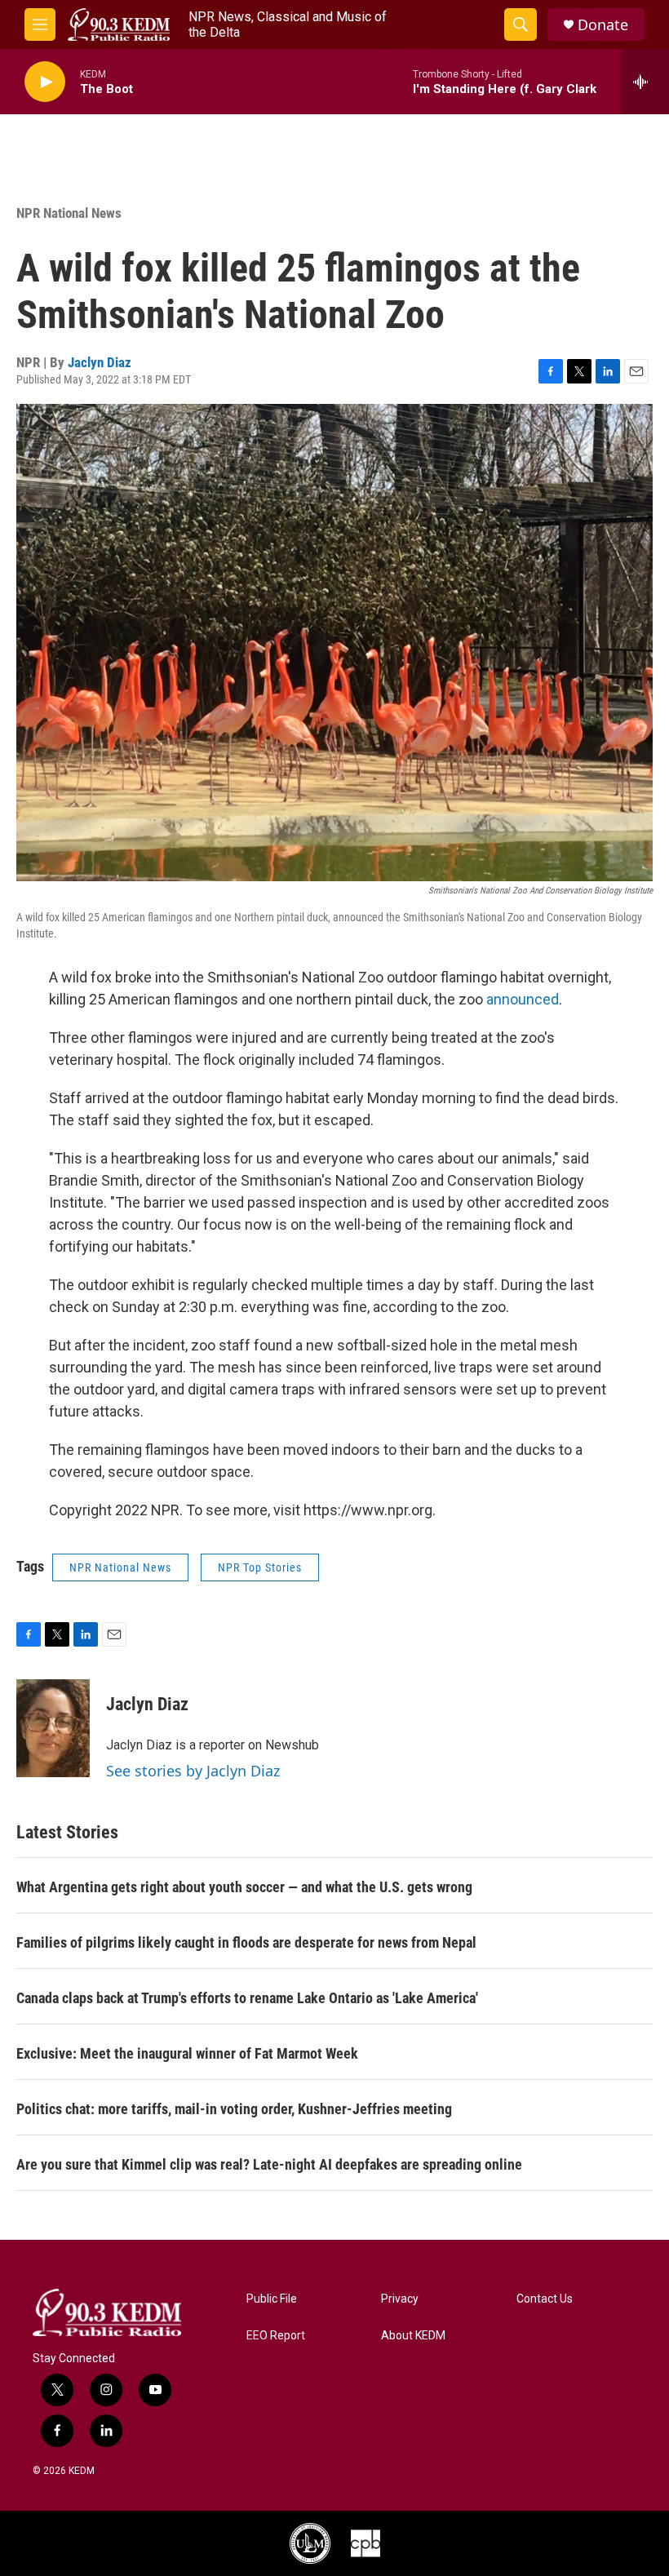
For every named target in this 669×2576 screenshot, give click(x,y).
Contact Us (545, 2299)
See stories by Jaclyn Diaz (193, 1771)
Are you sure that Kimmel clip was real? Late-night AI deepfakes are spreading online (269, 2164)
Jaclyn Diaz (100, 362)
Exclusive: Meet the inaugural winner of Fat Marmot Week (187, 2053)
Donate (603, 25)
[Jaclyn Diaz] (53, 1728)
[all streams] (645, 82)
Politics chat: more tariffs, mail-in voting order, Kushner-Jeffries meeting (234, 2109)
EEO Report (276, 2336)
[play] (45, 82)
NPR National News (69, 213)
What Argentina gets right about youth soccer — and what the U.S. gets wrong (244, 1887)
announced (523, 999)
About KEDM (413, 2336)
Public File (272, 2299)
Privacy (400, 2299)
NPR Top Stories (260, 1567)
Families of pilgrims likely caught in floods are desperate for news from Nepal (246, 1942)
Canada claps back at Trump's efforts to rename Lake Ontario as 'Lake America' (247, 1998)
